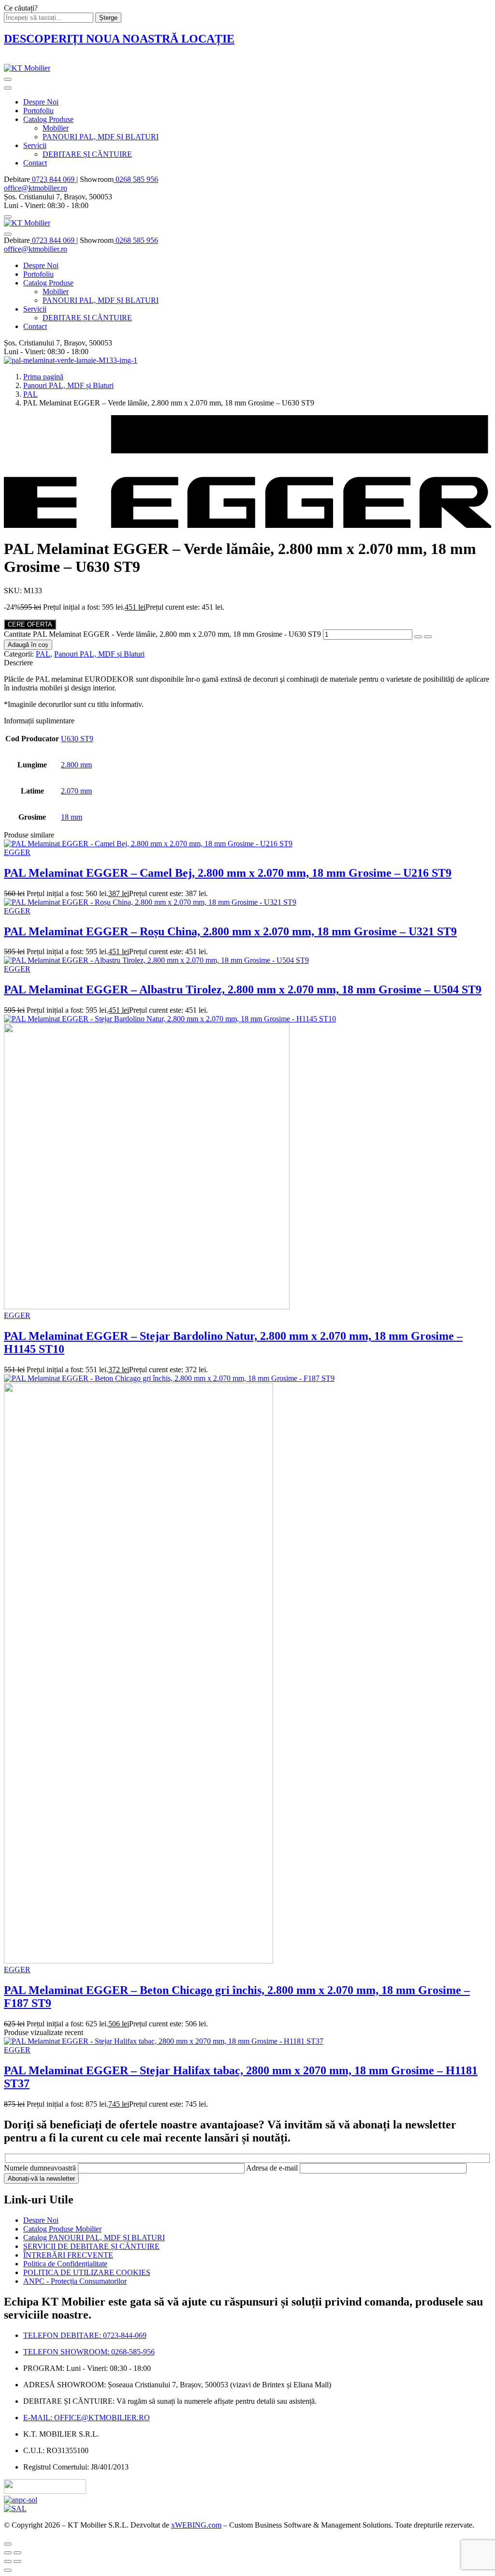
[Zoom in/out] (17, 2553)
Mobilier (56, 128)
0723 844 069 (53, 179)
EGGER (17, 852)
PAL (30, 394)
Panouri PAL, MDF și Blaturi (68, 385)
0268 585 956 (136, 179)
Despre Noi (41, 102)
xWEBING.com (196, 2525)
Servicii (35, 145)
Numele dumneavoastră (41, 2168)
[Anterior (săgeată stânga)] (8, 2561)
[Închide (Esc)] (8, 2553)
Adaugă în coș (28, 645)
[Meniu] (8, 79)
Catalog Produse (48, 119)
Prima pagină (43, 377)
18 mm (72, 817)
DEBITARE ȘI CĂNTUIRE (87, 154)
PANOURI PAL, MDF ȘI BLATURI (101, 137)
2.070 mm (76, 791)
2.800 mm (76, 765)
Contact (35, 163)
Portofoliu (38, 111)
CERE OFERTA (30, 624)
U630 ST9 (77, 739)
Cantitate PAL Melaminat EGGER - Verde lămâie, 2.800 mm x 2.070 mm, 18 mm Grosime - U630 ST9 (162, 634)
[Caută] (8, 217)
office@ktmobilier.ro (36, 188)
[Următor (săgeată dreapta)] (17, 2561)
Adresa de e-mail (273, 2168)
